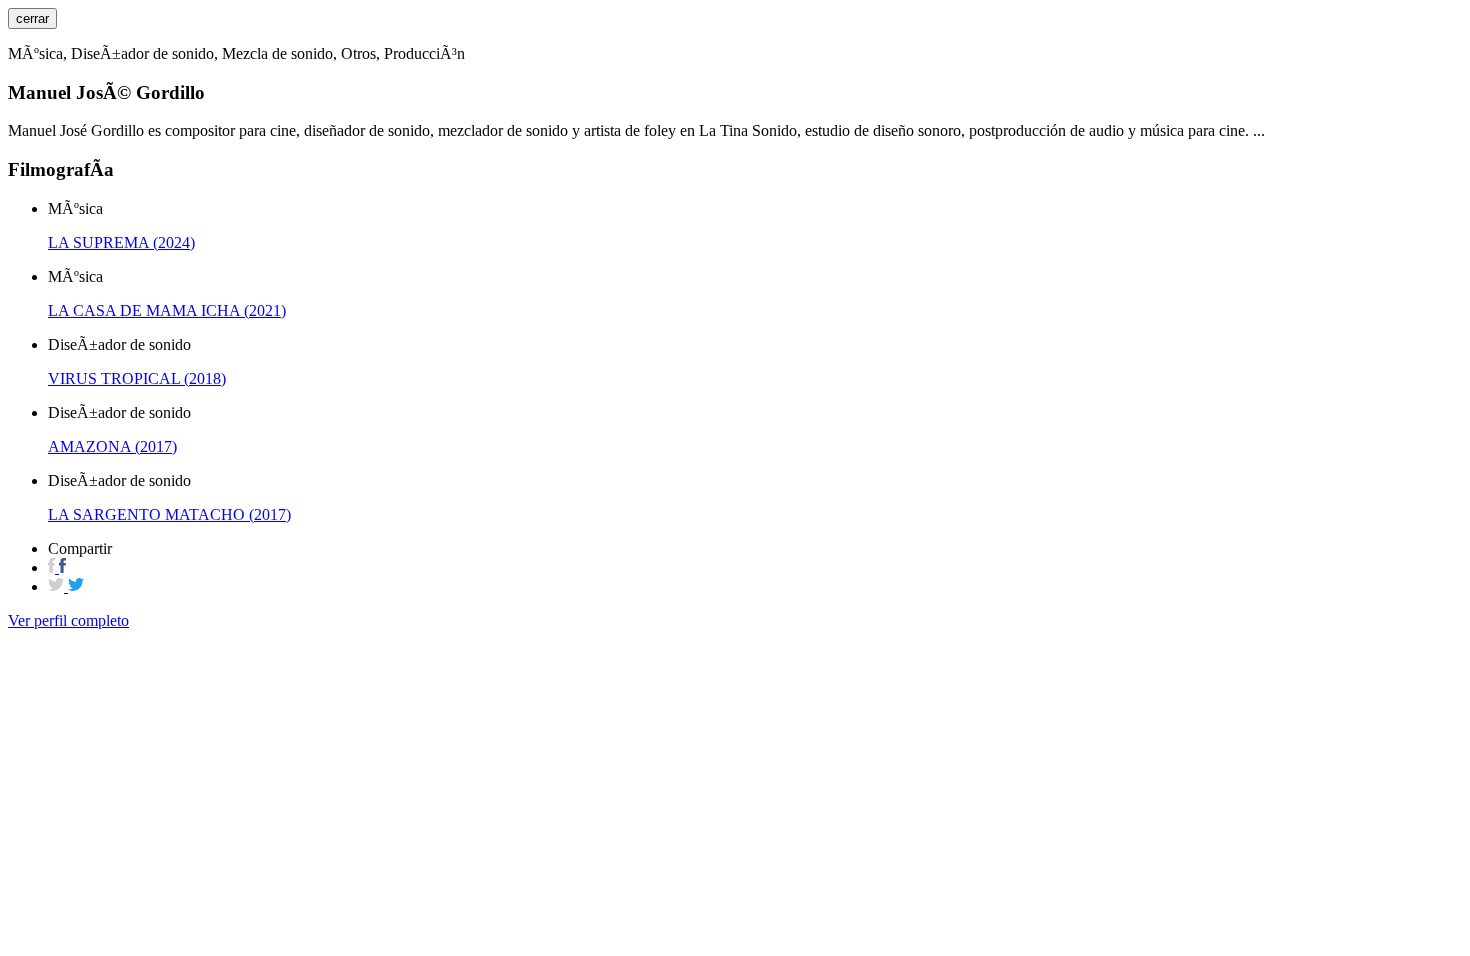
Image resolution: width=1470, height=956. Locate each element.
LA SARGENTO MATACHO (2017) (169, 514)
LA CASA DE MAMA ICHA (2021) (167, 310)
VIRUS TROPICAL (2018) (137, 378)
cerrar (32, 18)
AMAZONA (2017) (112, 446)
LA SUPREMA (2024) (121, 242)
